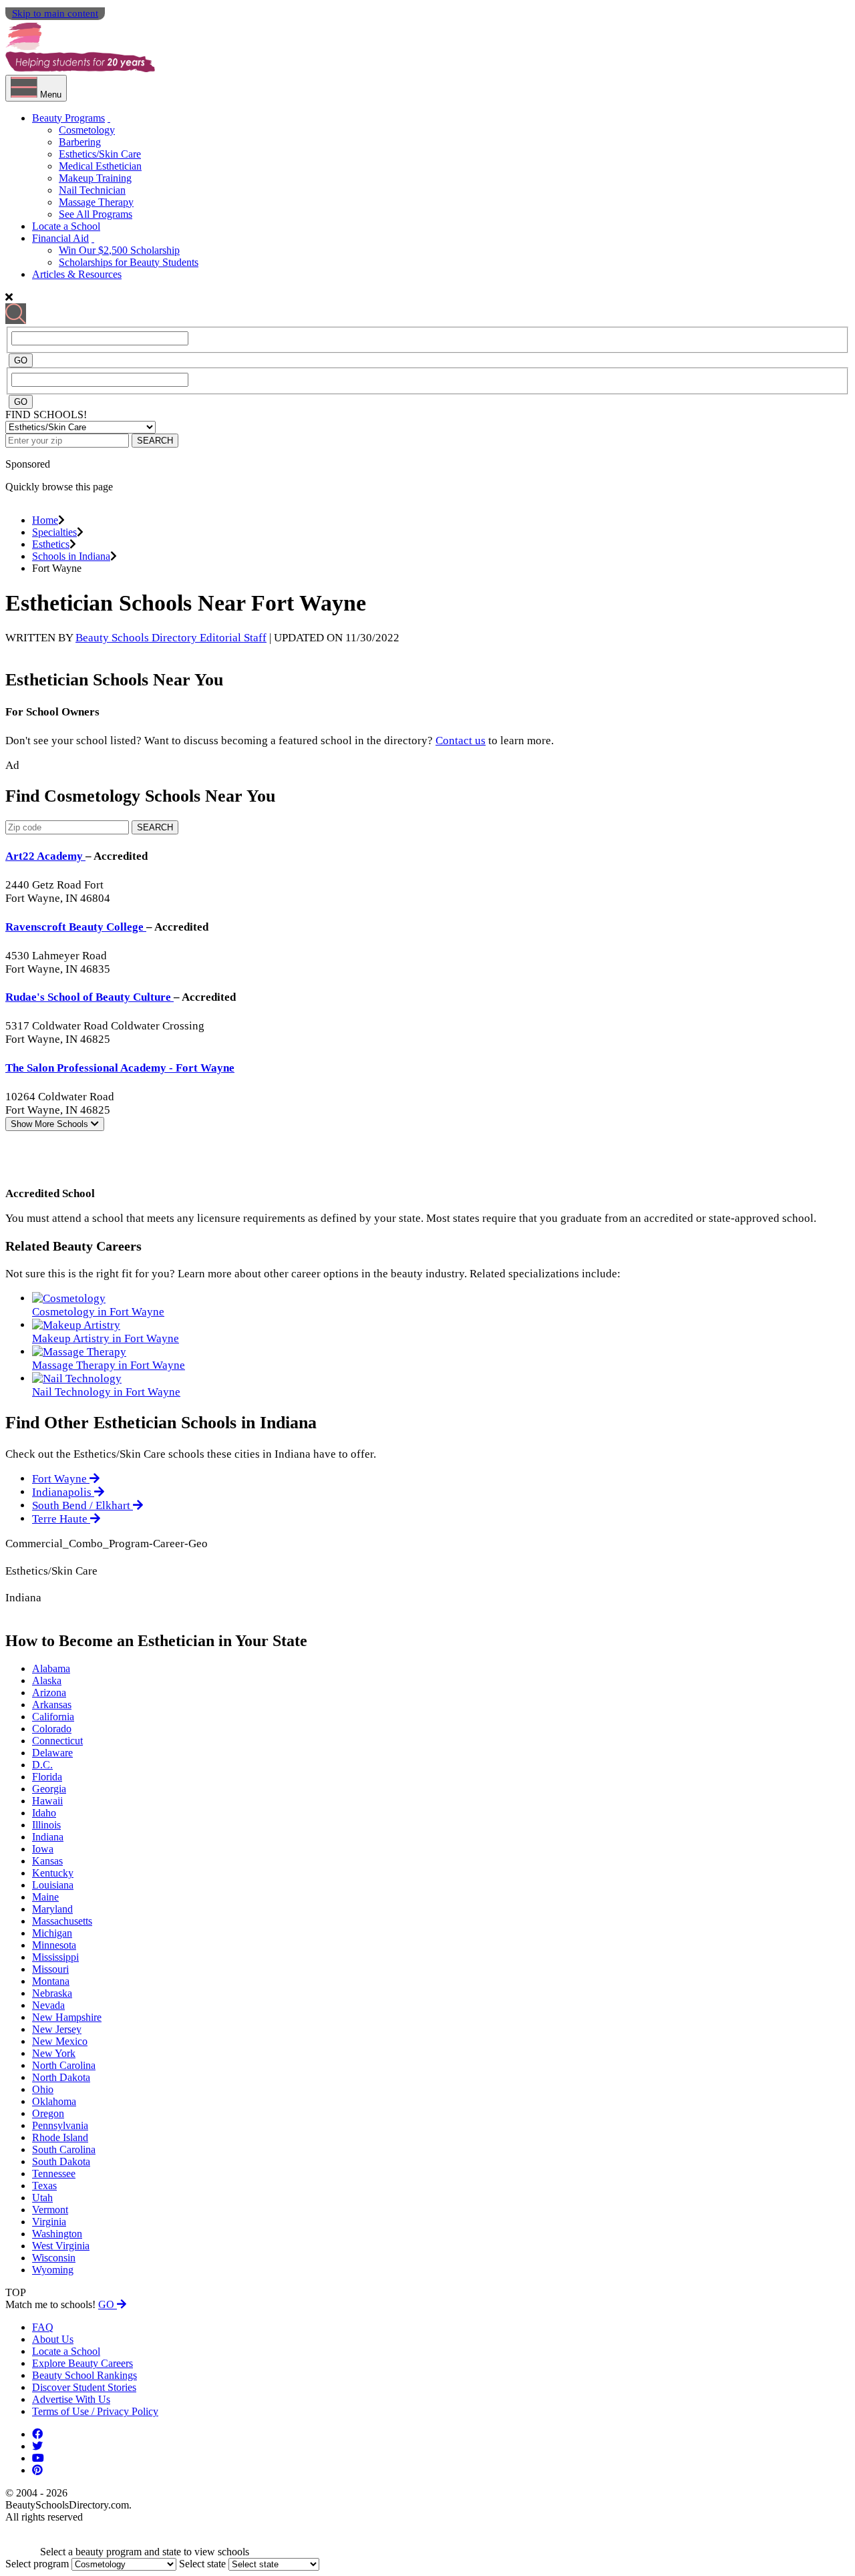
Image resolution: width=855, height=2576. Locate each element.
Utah (42, 2198)
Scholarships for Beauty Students (129, 262)
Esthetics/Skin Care (100, 154)
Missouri (50, 1969)
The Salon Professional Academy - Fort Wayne (120, 1068)
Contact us (461, 741)
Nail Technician (92, 190)
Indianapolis (63, 1492)
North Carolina (64, 2065)
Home (45, 520)
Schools (51, 1124)
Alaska (47, 1680)
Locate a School (66, 226)
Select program (37, 2564)
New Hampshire (67, 2017)
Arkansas (52, 1705)
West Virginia (61, 2246)
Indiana (48, 1837)
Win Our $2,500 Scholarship (119, 250)
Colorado (52, 1729)
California (53, 1717)
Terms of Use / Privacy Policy (95, 2411)
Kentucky (53, 1873)
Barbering (80, 142)
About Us (53, 2339)
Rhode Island (60, 2137)
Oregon (48, 2113)
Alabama (51, 1668)
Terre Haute (61, 1519)
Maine (45, 1897)
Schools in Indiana (71, 556)
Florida (47, 1777)
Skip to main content (55, 13)
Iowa (43, 1849)
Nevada (48, 2005)
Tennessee (54, 2173)
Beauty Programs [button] (68, 118)
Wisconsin (54, 2258)
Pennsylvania (60, 2125)
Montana (51, 1981)
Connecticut (57, 1741)
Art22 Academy (45, 856)
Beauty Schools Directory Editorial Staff (171, 638)
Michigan (52, 1933)
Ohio (43, 2089)
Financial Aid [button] (60, 238)
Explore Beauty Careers (82, 2363)
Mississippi (55, 1957)
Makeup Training (95, 178)
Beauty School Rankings (84, 2375)
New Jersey (57, 2029)
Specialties (54, 532)
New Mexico (60, 2041)
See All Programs (96, 214)
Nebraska (52, 1993)
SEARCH (155, 441)
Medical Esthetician (100, 166)
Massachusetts (62, 1921)
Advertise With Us (71, 2399)
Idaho (44, 1813)
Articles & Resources (77, 274)
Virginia (49, 2222)
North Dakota (61, 2077)
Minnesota (54, 1945)
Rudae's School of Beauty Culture (90, 997)
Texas (44, 2186)
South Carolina (64, 2149)
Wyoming (53, 2270)
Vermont (50, 2210)
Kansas (47, 1861)
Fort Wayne (61, 1479)
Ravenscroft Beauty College (76, 927)
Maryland (52, 1909)
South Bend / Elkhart (82, 1505)
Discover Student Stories (84, 2387)
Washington (57, 2234)
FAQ (43, 2327)
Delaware (52, 1753)
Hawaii (47, 1801)
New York (54, 2053)
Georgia (49, 1789)
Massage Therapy (96, 202)
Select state (202, 2564)
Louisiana (53, 1885)
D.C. (42, 1765)
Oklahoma (54, 2101)
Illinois (46, 1825)
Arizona (49, 1693)
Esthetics (51, 544)
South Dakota (61, 2161)
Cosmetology (87, 130)
